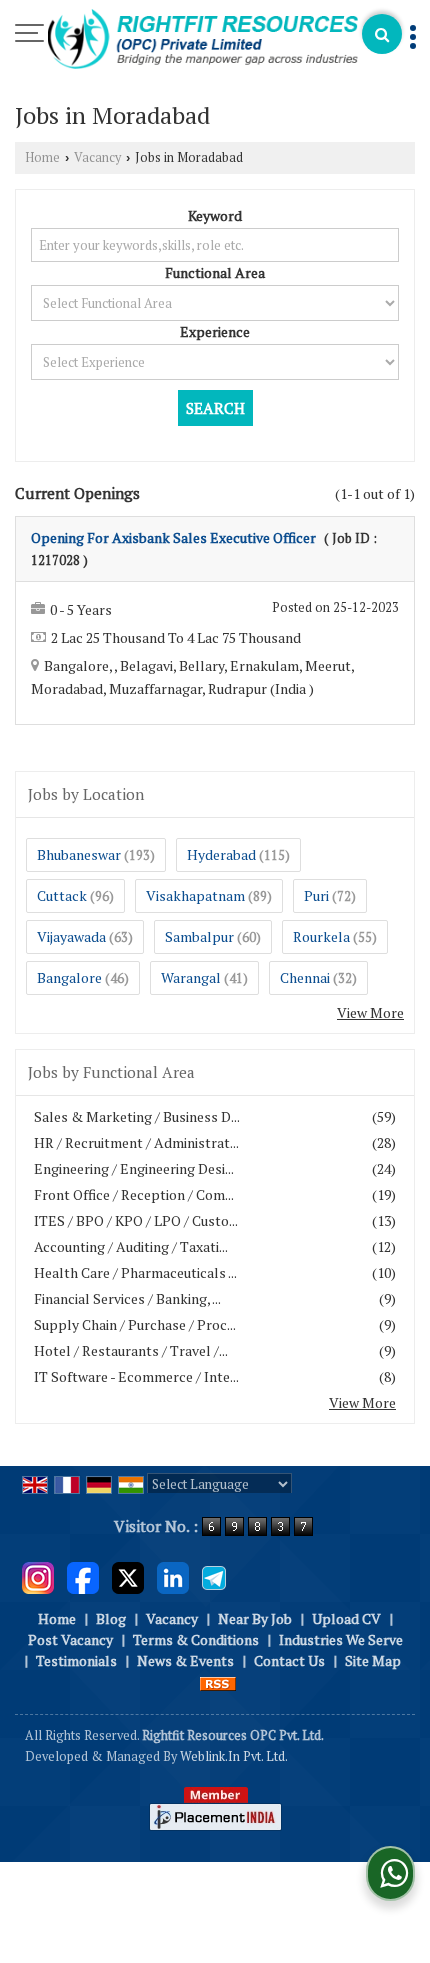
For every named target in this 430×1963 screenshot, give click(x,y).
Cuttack (62, 895)
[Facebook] (83, 1576)
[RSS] (218, 1681)
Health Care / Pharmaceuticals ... (135, 1272)
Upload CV (346, 1618)
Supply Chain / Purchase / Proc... (135, 1324)
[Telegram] (214, 1576)
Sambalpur (199, 936)
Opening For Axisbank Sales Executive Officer (173, 537)
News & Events (185, 1660)
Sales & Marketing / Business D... (137, 1116)
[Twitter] (128, 1576)
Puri (316, 895)
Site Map (373, 1660)
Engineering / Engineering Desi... (134, 1168)
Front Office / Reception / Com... (134, 1194)
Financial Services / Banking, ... (127, 1298)
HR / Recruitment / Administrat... (136, 1142)
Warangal (191, 977)
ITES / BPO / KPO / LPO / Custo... (136, 1220)
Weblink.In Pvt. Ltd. (234, 1756)
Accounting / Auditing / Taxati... (131, 1246)
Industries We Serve (341, 1639)
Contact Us (289, 1660)
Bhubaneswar (79, 854)
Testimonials (76, 1660)
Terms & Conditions (196, 1639)
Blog (111, 1618)
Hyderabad (221, 854)
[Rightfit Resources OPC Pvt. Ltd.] (203, 40)
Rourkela (321, 936)
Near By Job (255, 1618)
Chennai (305, 977)
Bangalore (69, 977)
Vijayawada (71, 936)
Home (42, 157)
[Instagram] (38, 1576)
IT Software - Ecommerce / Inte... (136, 1376)
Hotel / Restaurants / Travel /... (131, 1350)
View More (370, 1012)
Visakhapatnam (195, 895)
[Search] (382, 34)
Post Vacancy (70, 1639)
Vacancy (97, 157)
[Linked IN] (173, 1576)
